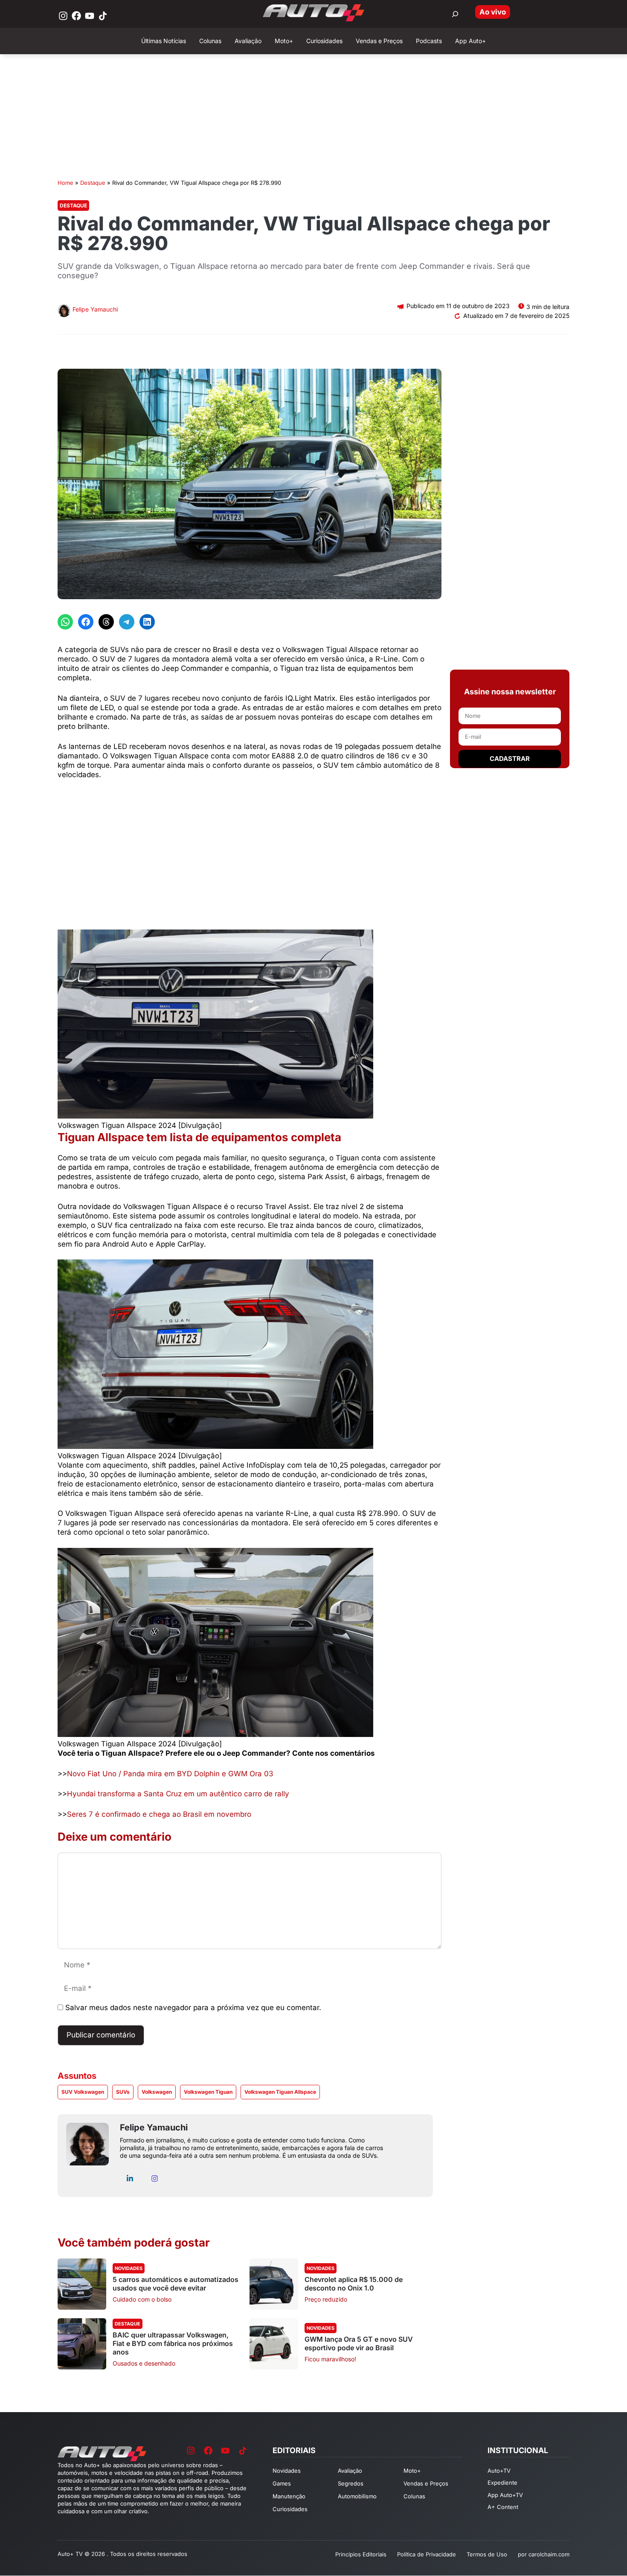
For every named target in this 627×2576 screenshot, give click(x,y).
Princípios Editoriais (361, 2554)
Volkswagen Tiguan (208, 2092)
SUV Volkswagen (83, 2092)
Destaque (93, 183)
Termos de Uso (487, 2554)
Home (65, 183)
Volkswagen (157, 2092)
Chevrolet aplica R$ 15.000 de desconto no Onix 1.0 (354, 2284)
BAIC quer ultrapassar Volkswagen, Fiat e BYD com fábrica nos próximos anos (173, 2343)
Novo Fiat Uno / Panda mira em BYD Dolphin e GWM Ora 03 (170, 1774)
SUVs (123, 2092)
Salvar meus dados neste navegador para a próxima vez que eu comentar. (193, 2008)
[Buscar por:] (455, 14)
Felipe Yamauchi (95, 309)
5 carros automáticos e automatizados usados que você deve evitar (176, 2284)
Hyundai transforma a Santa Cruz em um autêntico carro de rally (178, 1794)
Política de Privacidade (427, 2554)
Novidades (129, 2268)
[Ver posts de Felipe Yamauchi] (64, 312)
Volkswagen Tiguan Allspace (280, 2092)
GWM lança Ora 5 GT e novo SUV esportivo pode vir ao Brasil (359, 2343)
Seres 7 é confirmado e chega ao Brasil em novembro (159, 1814)
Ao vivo (493, 12)
